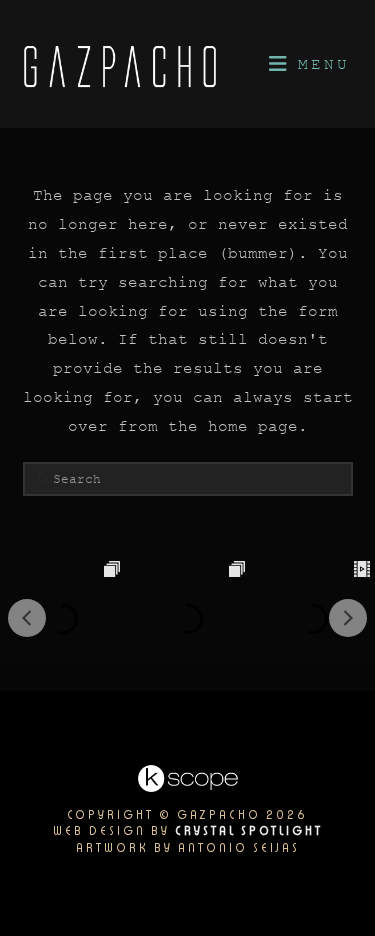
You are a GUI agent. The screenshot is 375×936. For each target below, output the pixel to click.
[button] (308, 64)
